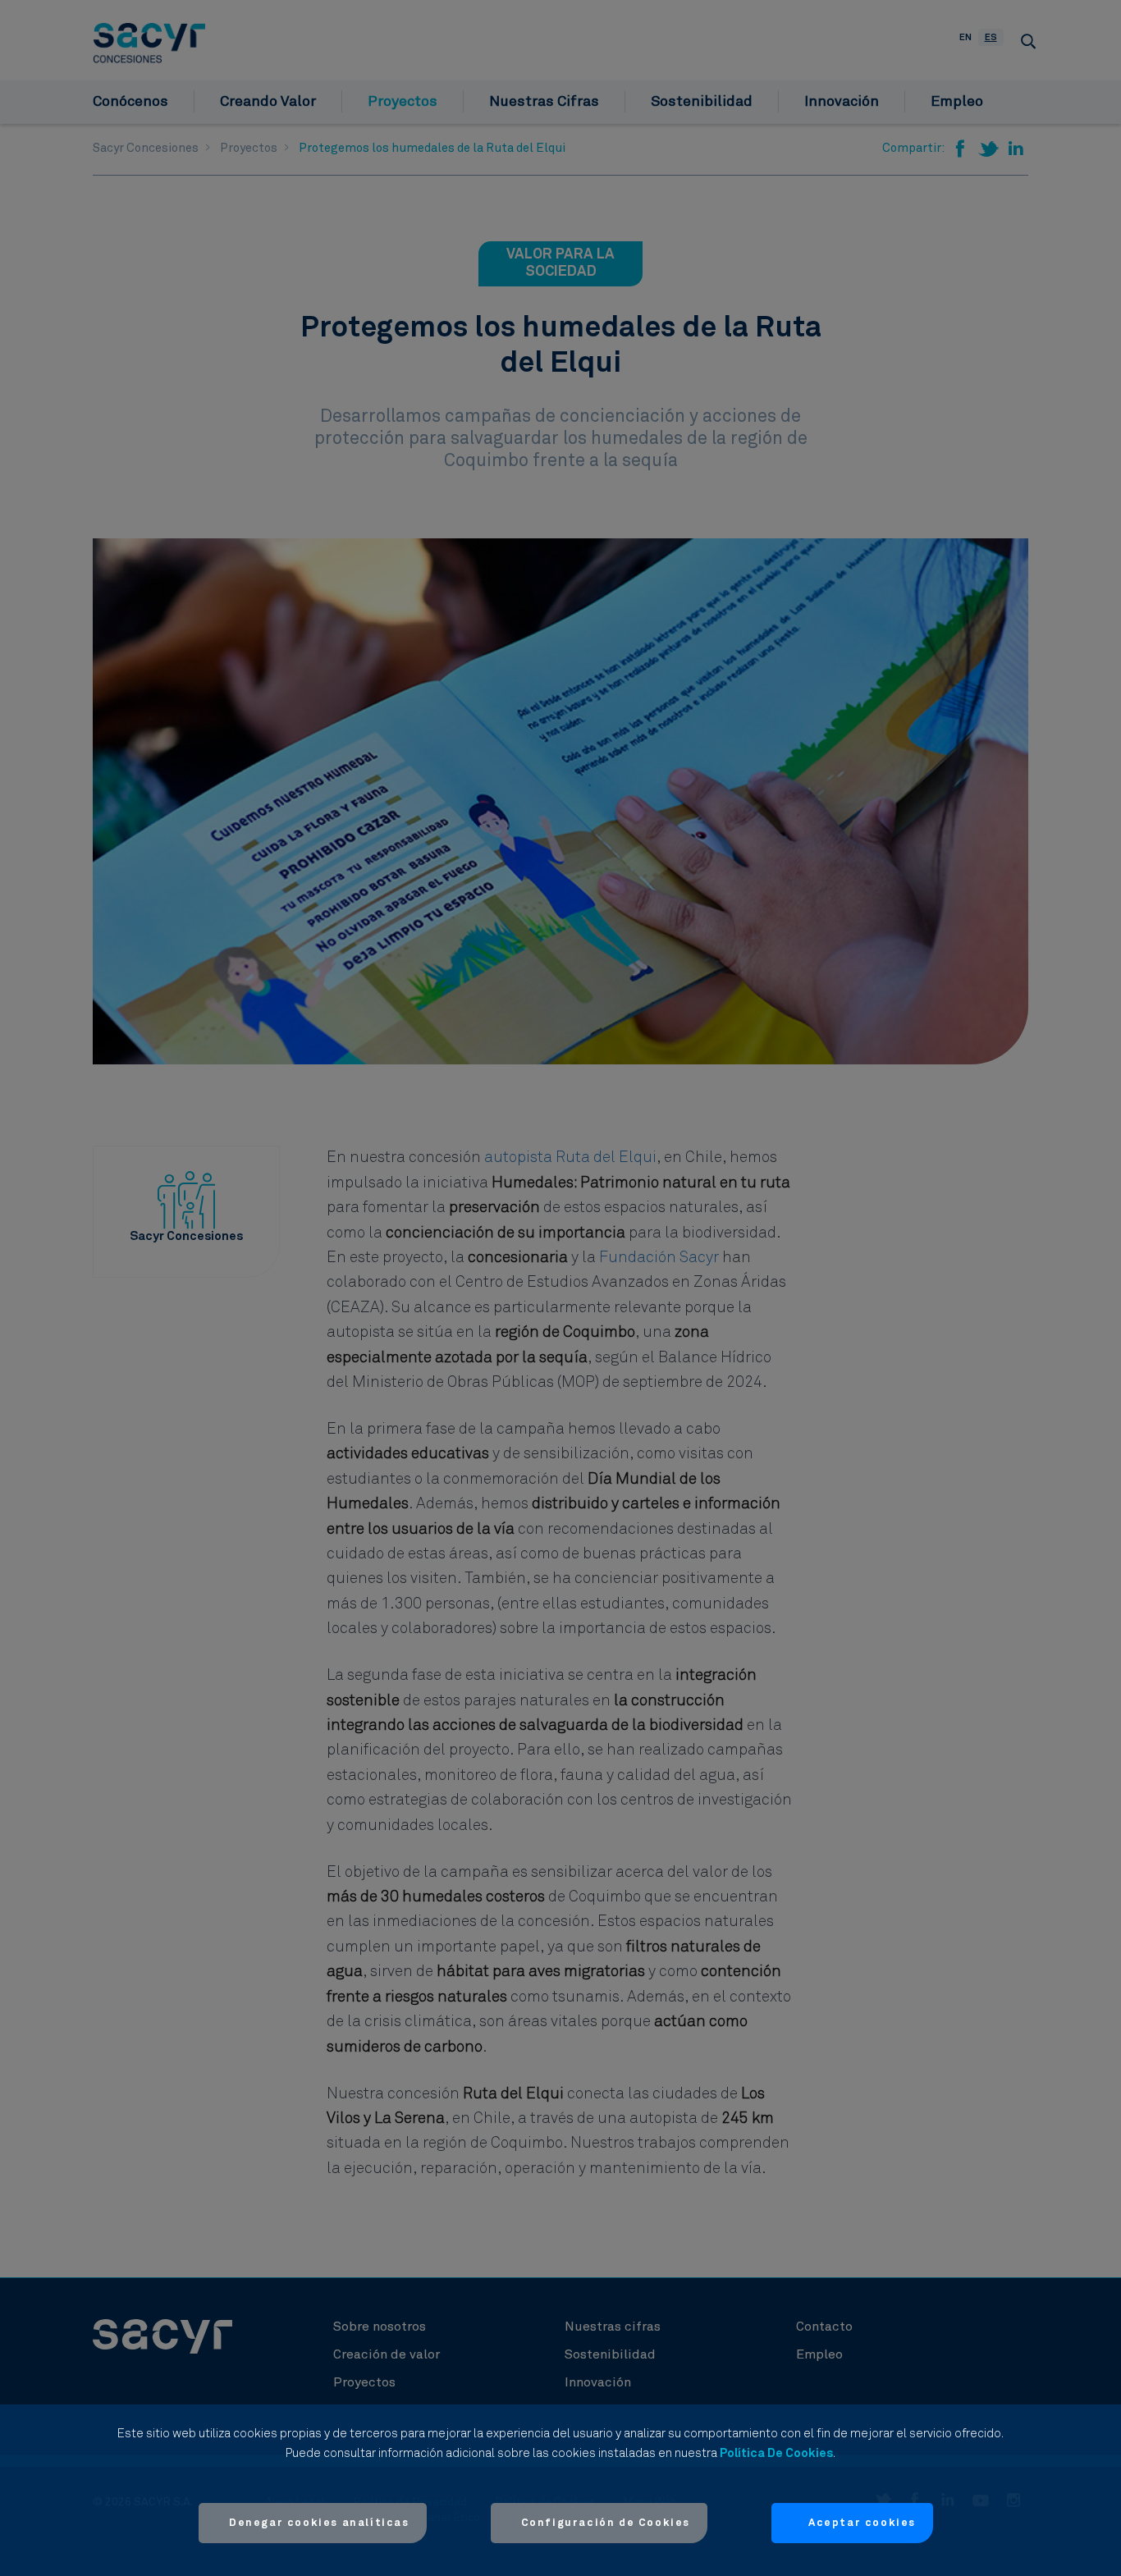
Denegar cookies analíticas (319, 2523)
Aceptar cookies (862, 2523)
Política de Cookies (776, 2453)
